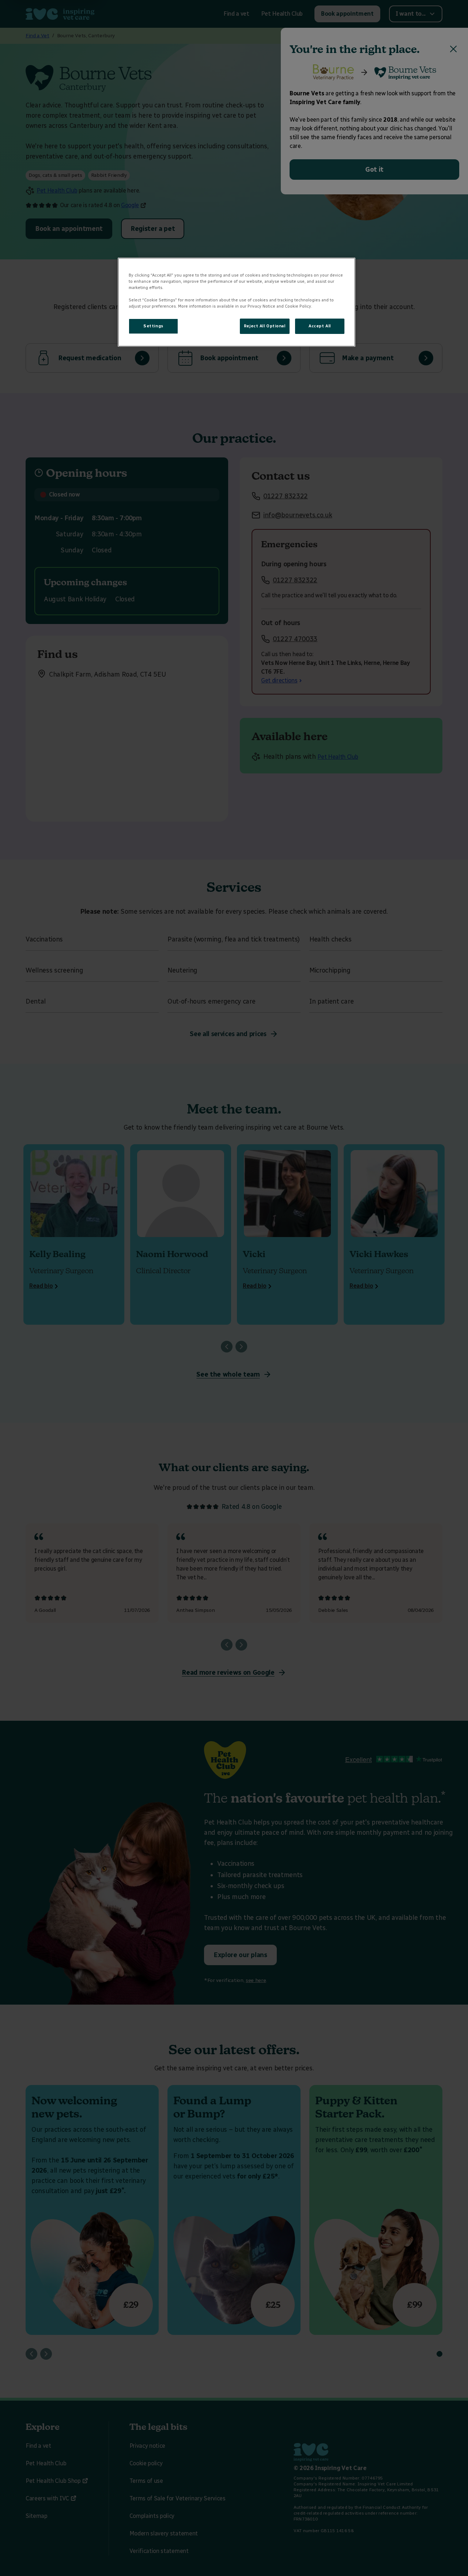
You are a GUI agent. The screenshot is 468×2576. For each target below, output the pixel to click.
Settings (153, 326)
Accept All (320, 326)
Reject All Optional (265, 326)
